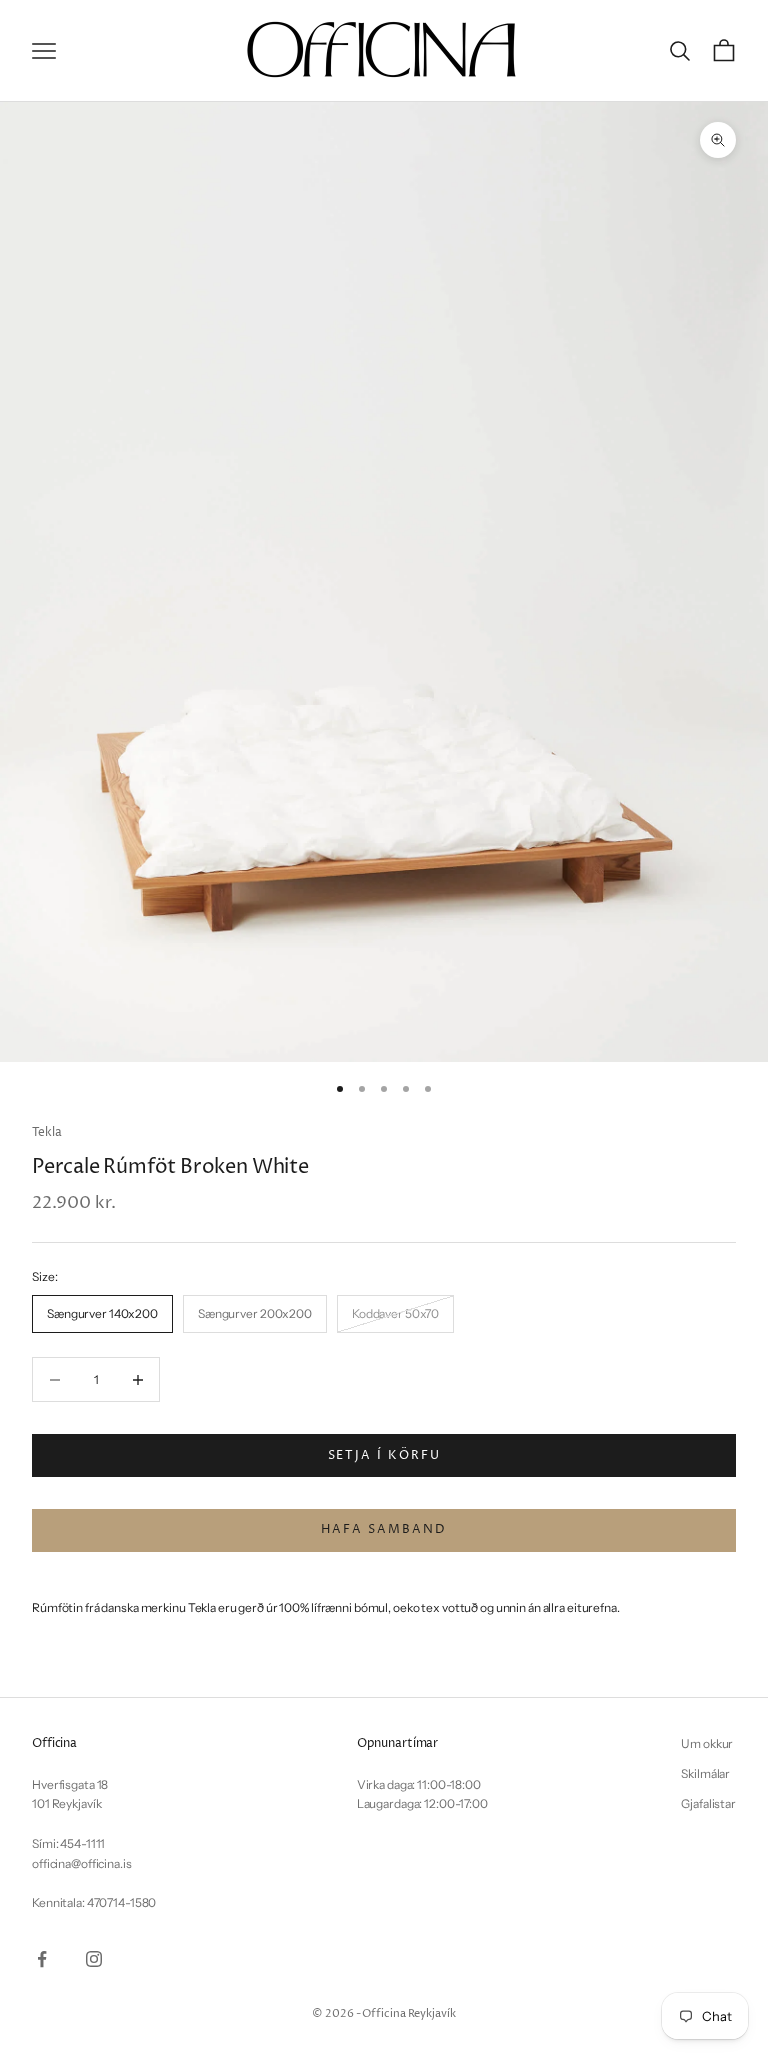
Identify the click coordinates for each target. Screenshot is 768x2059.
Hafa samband (383, 1529)
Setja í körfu (384, 1455)
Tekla (46, 1132)
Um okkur (707, 1743)
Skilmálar (705, 1773)
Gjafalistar (708, 1803)
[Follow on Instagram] (94, 1959)
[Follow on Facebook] (42, 1959)
